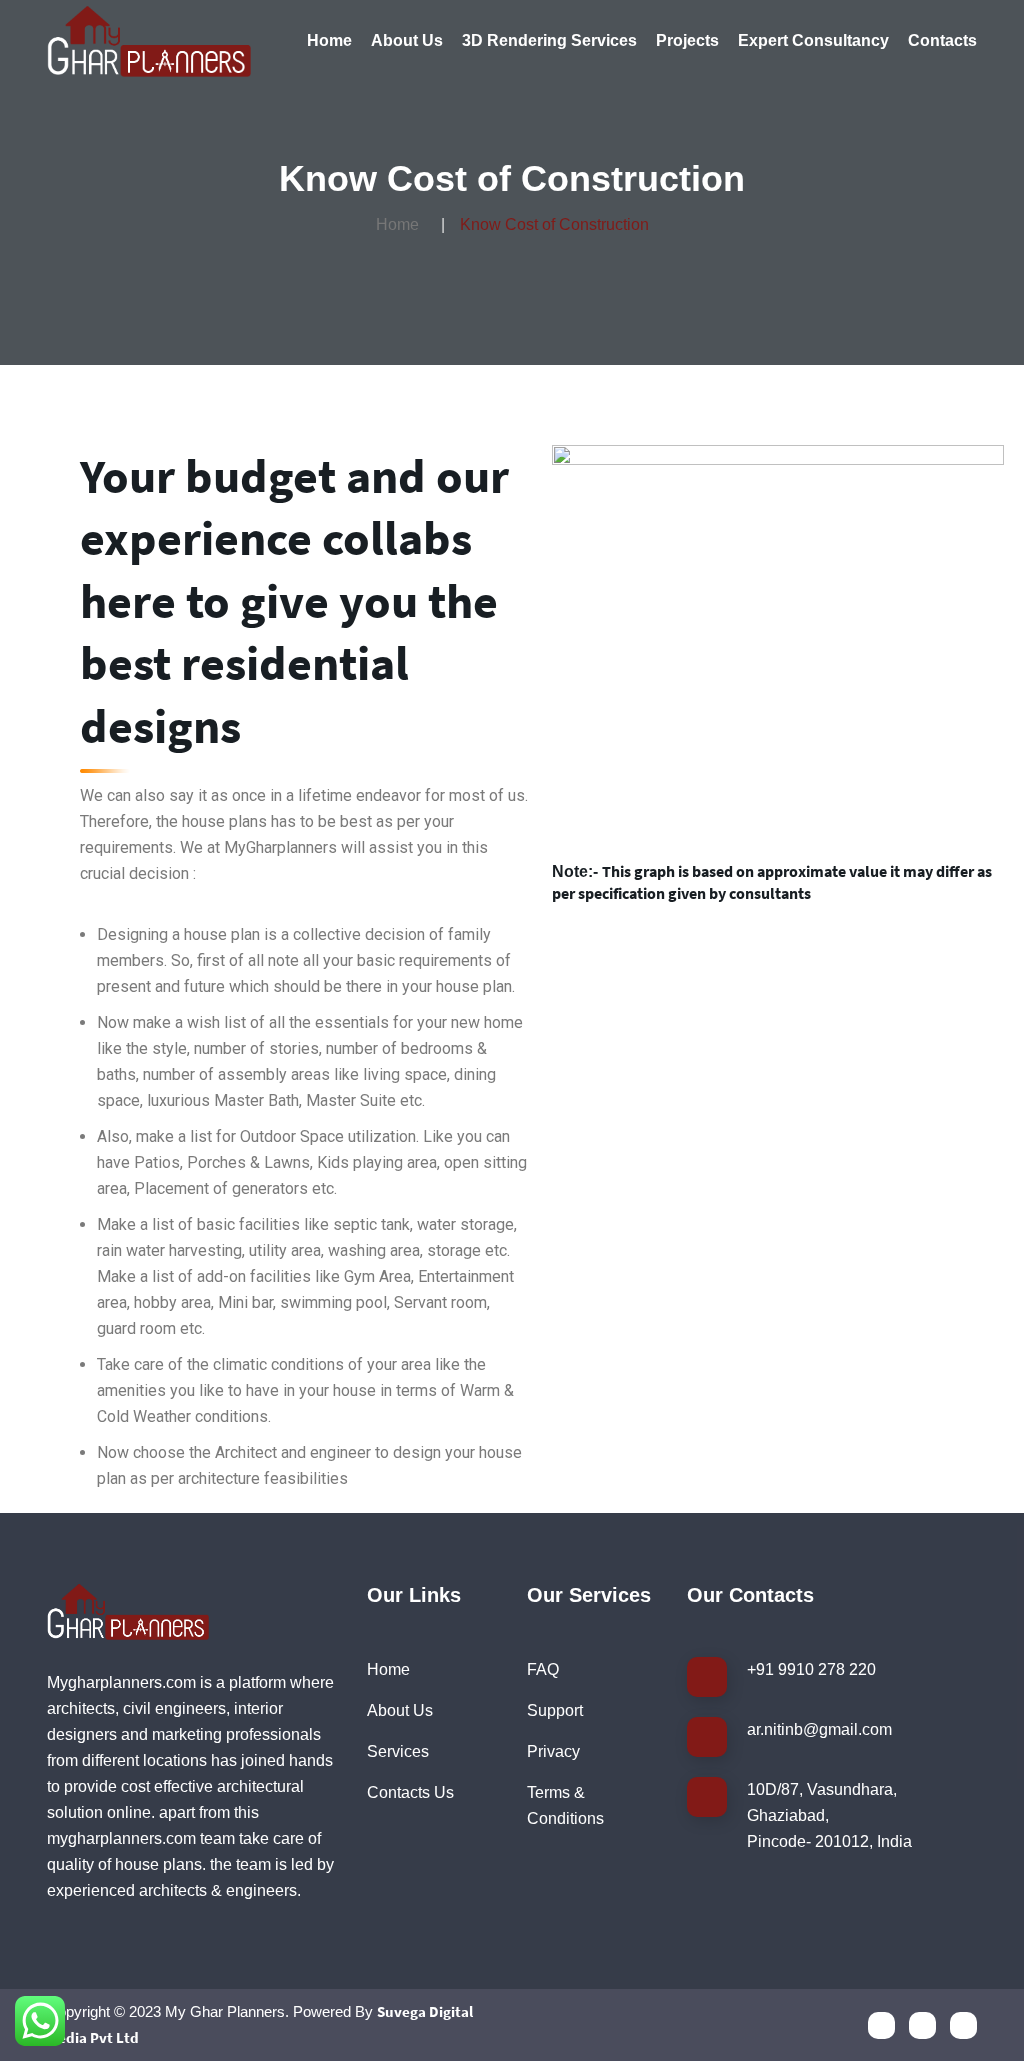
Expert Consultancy (813, 40)
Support (555, 1710)
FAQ (543, 1669)
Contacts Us (410, 1792)
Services (398, 1751)
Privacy (553, 1751)
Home (329, 40)
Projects (687, 40)
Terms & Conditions (565, 1805)
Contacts (942, 40)
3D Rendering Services (549, 40)
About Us (407, 40)
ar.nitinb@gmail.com (819, 1729)
